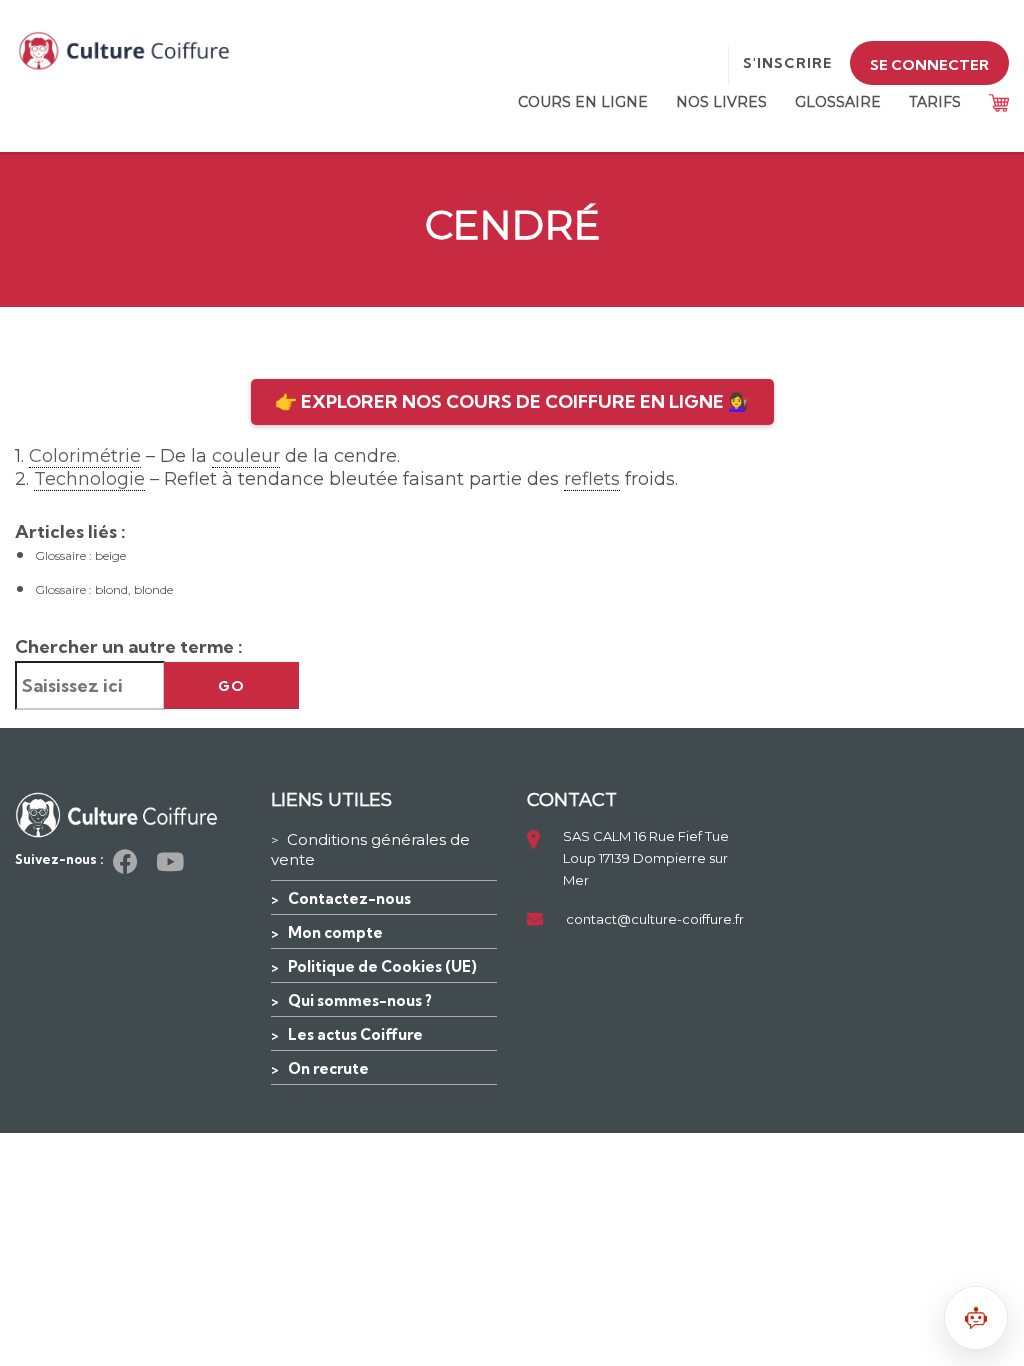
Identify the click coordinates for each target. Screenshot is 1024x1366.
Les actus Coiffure (355, 1034)
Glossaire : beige (80, 555)
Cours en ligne (583, 102)
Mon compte (335, 932)
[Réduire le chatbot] (976, 1318)
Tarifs (935, 102)
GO (231, 686)
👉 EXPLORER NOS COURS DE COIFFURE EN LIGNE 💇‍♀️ (512, 401)
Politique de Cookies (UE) (382, 966)
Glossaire (838, 102)
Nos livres (721, 102)
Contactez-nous (349, 898)
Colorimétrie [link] (85, 456)
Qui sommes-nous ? (360, 1000)
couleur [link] (246, 456)
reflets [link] (592, 479)
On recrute (328, 1068)
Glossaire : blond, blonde (104, 589)
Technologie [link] (89, 479)
